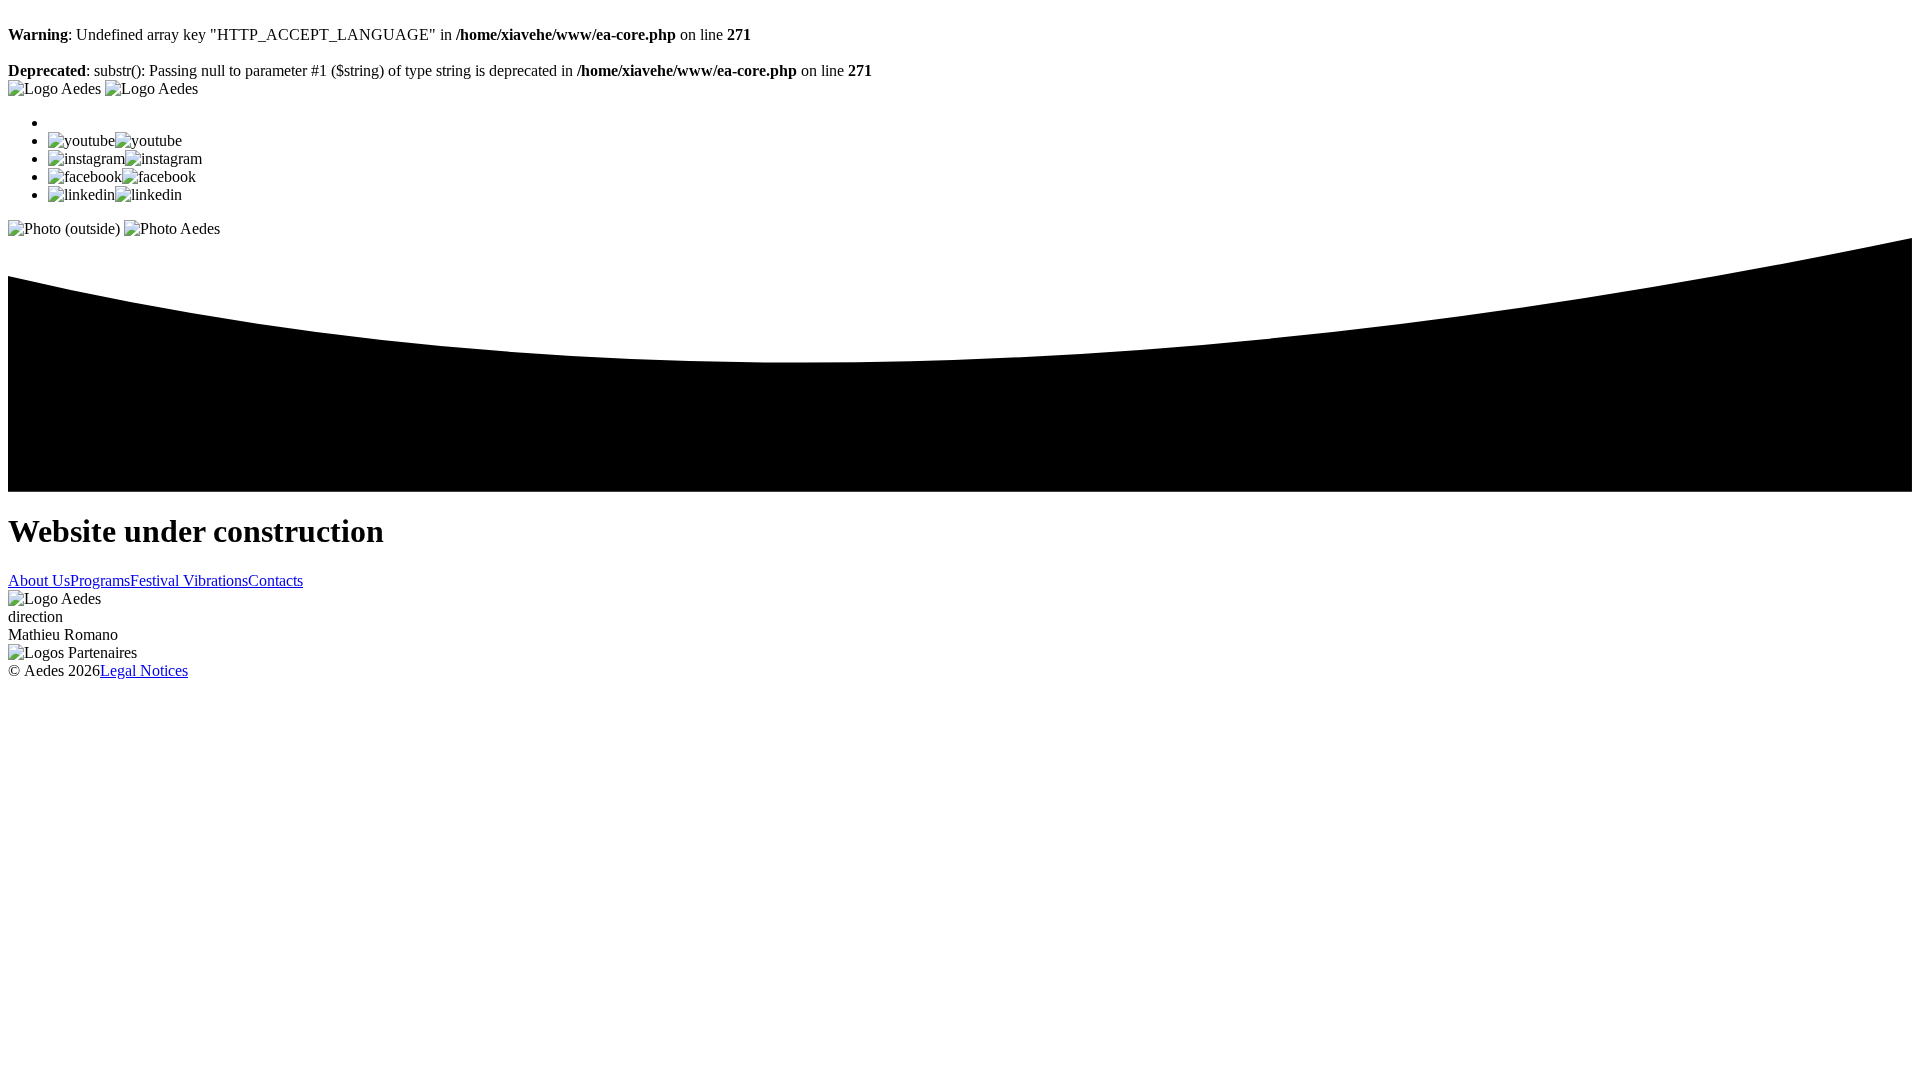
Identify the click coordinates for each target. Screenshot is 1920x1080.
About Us (39, 580)
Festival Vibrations (189, 580)
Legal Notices (144, 670)
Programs (100, 580)
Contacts (275, 580)
